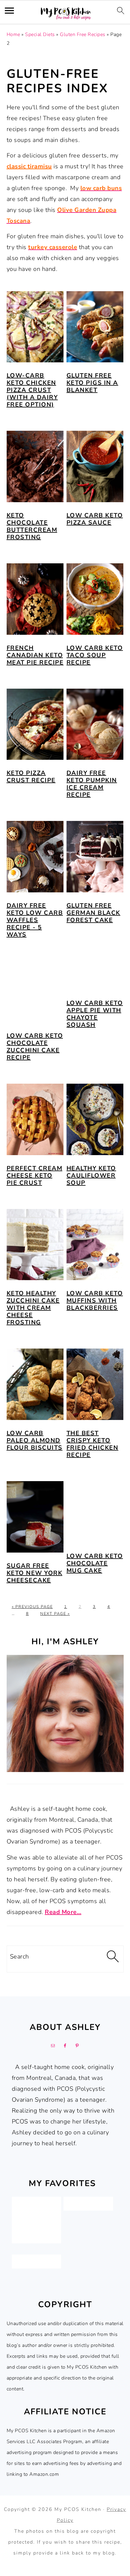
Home (13, 35)
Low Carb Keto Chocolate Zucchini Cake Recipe (35, 1047)
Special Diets (40, 35)
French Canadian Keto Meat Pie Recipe (35, 655)
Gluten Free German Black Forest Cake (93, 913)
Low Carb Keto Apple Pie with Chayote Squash (95, 1014)
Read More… (63, 1912)
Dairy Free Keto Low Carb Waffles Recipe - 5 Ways (35, 920)
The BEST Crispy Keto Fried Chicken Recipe (93, 1444)
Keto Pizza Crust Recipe (31, 777)
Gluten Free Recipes (83, 35)
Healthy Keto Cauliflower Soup (91, 1176)
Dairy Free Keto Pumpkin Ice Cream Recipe (92, 784)
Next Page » (55, 1614)
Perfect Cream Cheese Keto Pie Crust (35, 1176)
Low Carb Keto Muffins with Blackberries (95, 1301)
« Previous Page (32, 1607)
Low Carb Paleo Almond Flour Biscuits (35, 1440)
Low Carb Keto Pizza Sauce (95, 519)
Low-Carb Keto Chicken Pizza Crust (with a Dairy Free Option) (32, 390)
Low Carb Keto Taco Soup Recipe (95, 655)
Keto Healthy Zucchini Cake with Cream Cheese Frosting (33, 1308)
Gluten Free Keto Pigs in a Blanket (92, 383)
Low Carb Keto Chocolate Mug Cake (95, 1563)
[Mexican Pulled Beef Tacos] (36, 2236)
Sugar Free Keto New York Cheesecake (35, 1573)
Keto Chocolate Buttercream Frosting (32, 526)
